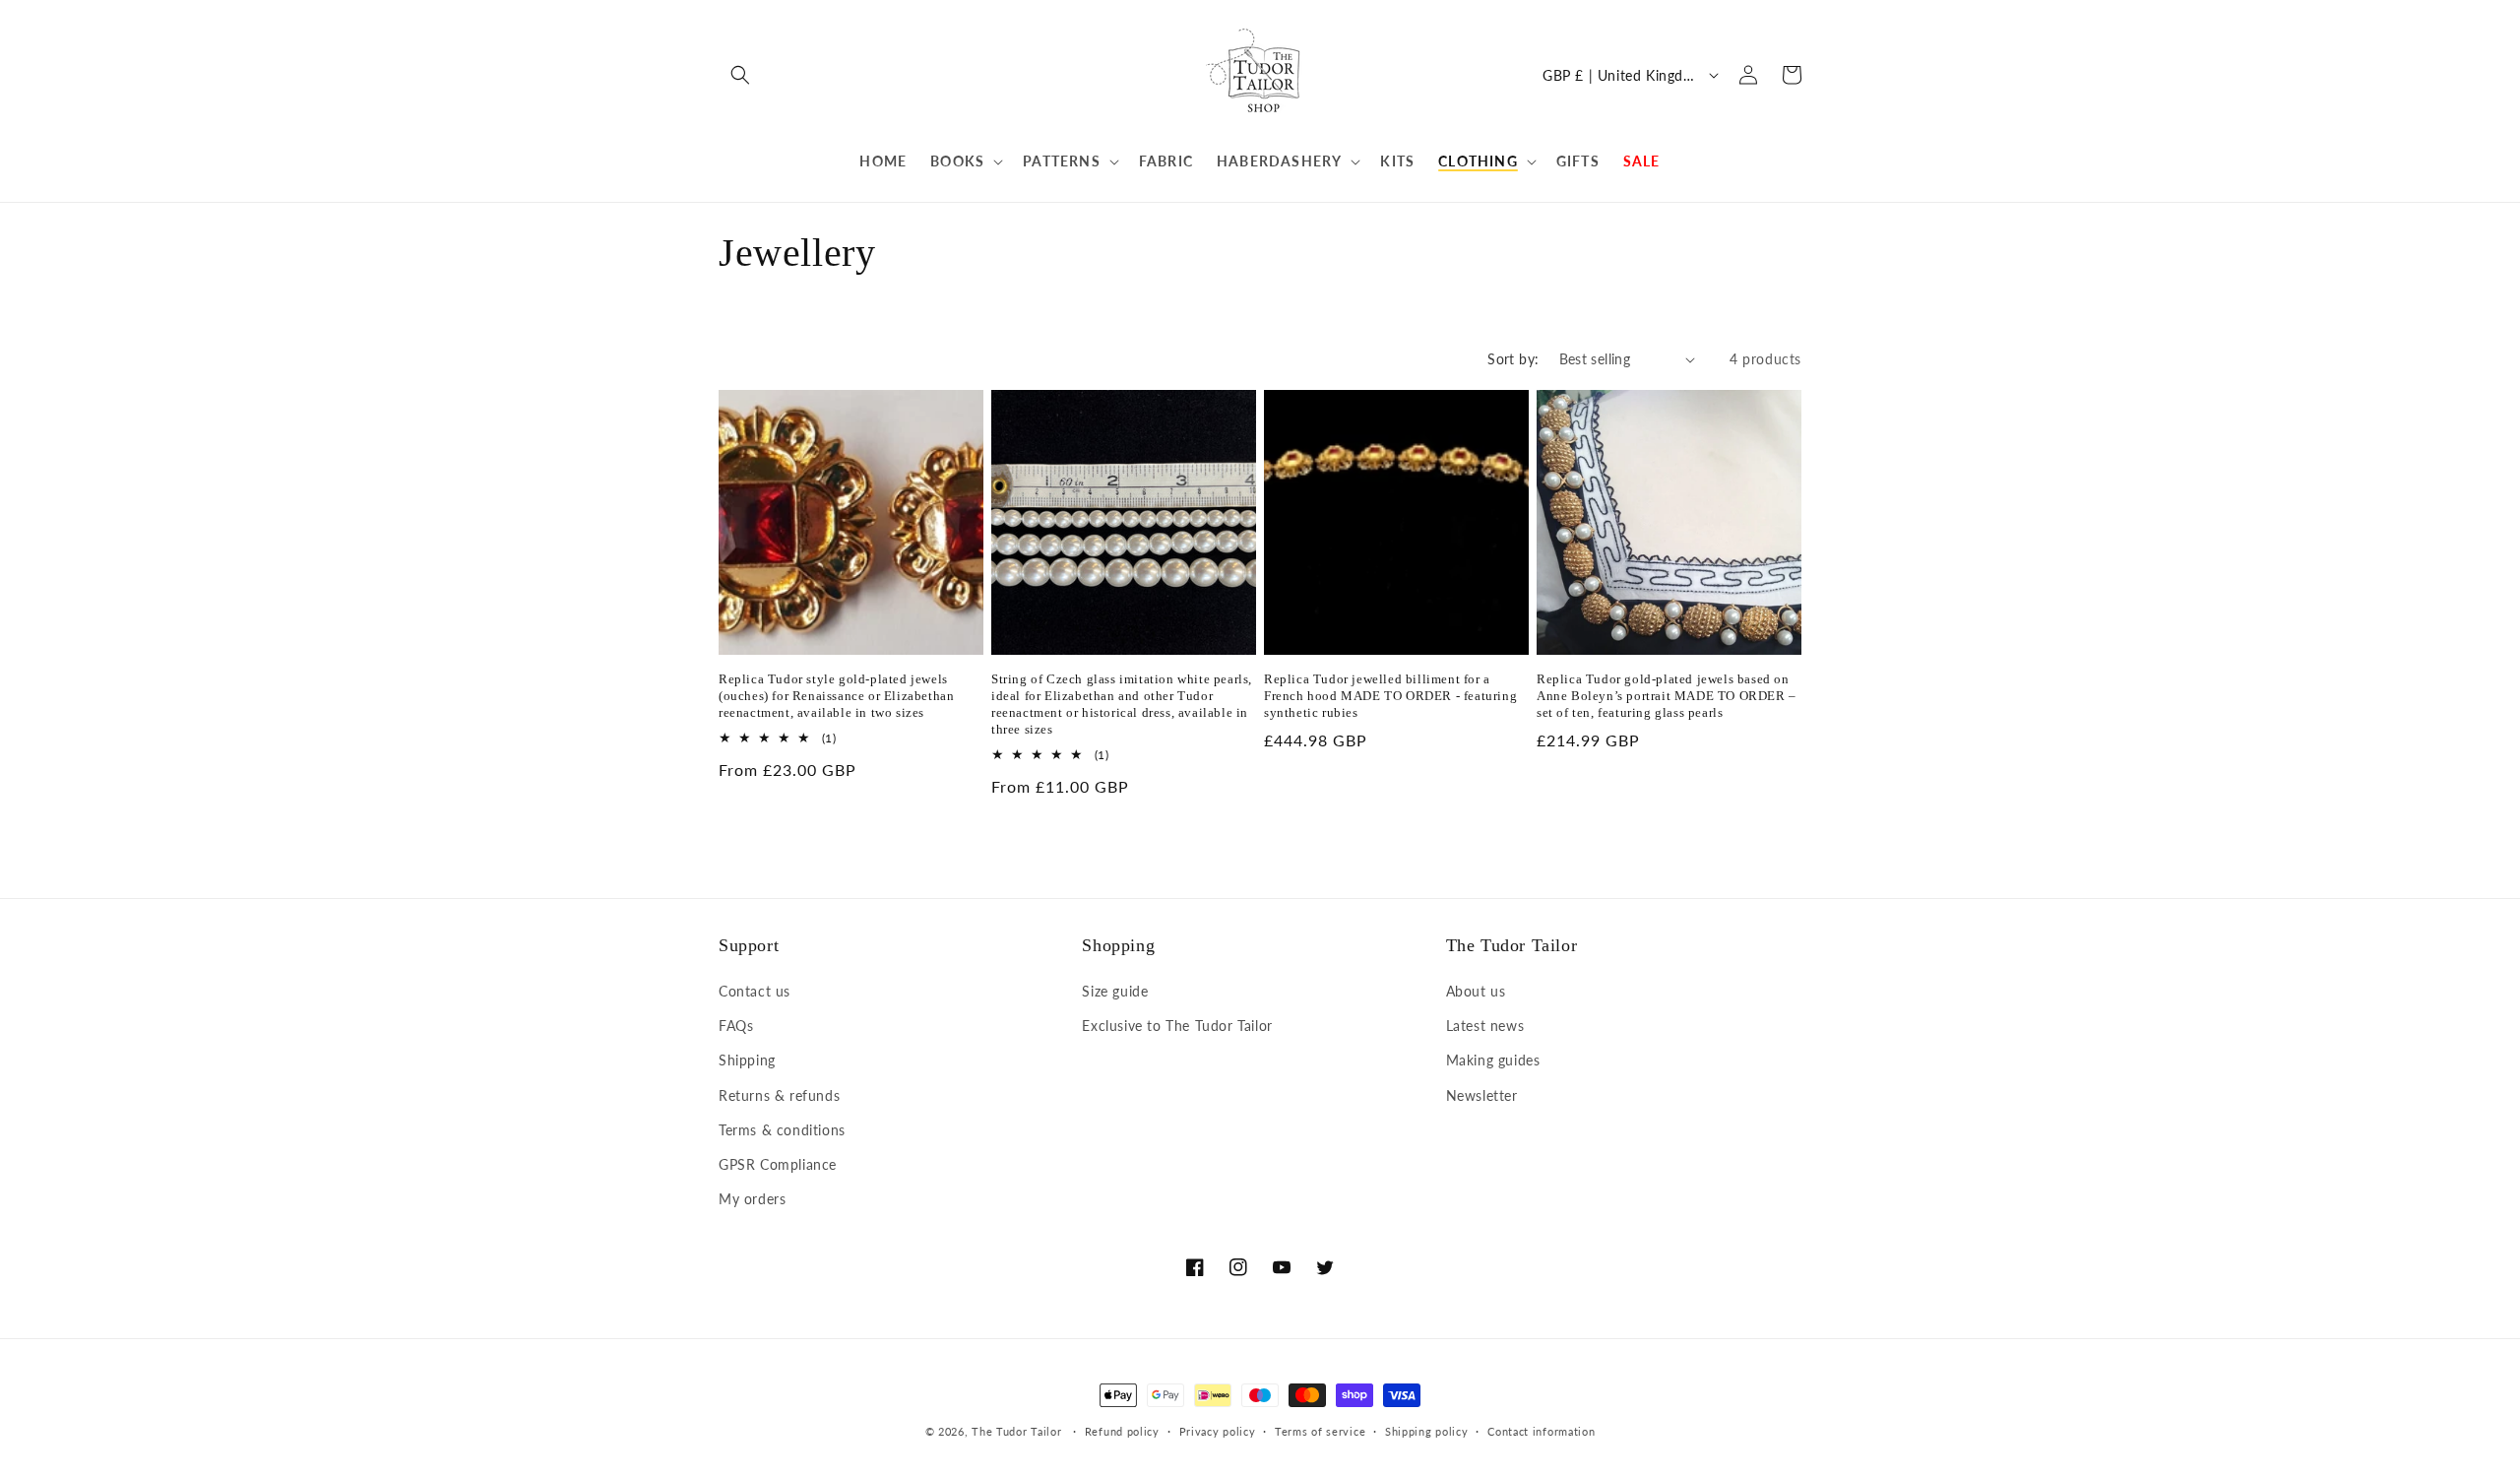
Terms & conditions (782, 1130)
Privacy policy (1218, 1431)
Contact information (1541, 1431)
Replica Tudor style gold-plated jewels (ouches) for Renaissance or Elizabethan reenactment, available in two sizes (836, 696)
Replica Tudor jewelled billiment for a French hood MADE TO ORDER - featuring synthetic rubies (1390, 696)
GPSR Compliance (778, 1164)
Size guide (1115, 991)
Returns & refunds (779, 1095)
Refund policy (1122, 1431)
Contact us (755, 991)
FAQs (736, 1026)
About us (1476, 991)
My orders (752, 1199)
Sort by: (1513, 359)
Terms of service (1320, 1431)
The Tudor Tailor (1016, 1431)
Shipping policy (1427, 1431)
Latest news (1485, 1026)
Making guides (1493, 1060)
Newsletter (1482, 1095)
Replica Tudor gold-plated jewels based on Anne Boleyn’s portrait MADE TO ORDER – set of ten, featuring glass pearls (1667, 696)
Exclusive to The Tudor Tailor (1177, 1026)
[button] (740, 75)
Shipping (747, 1060)
